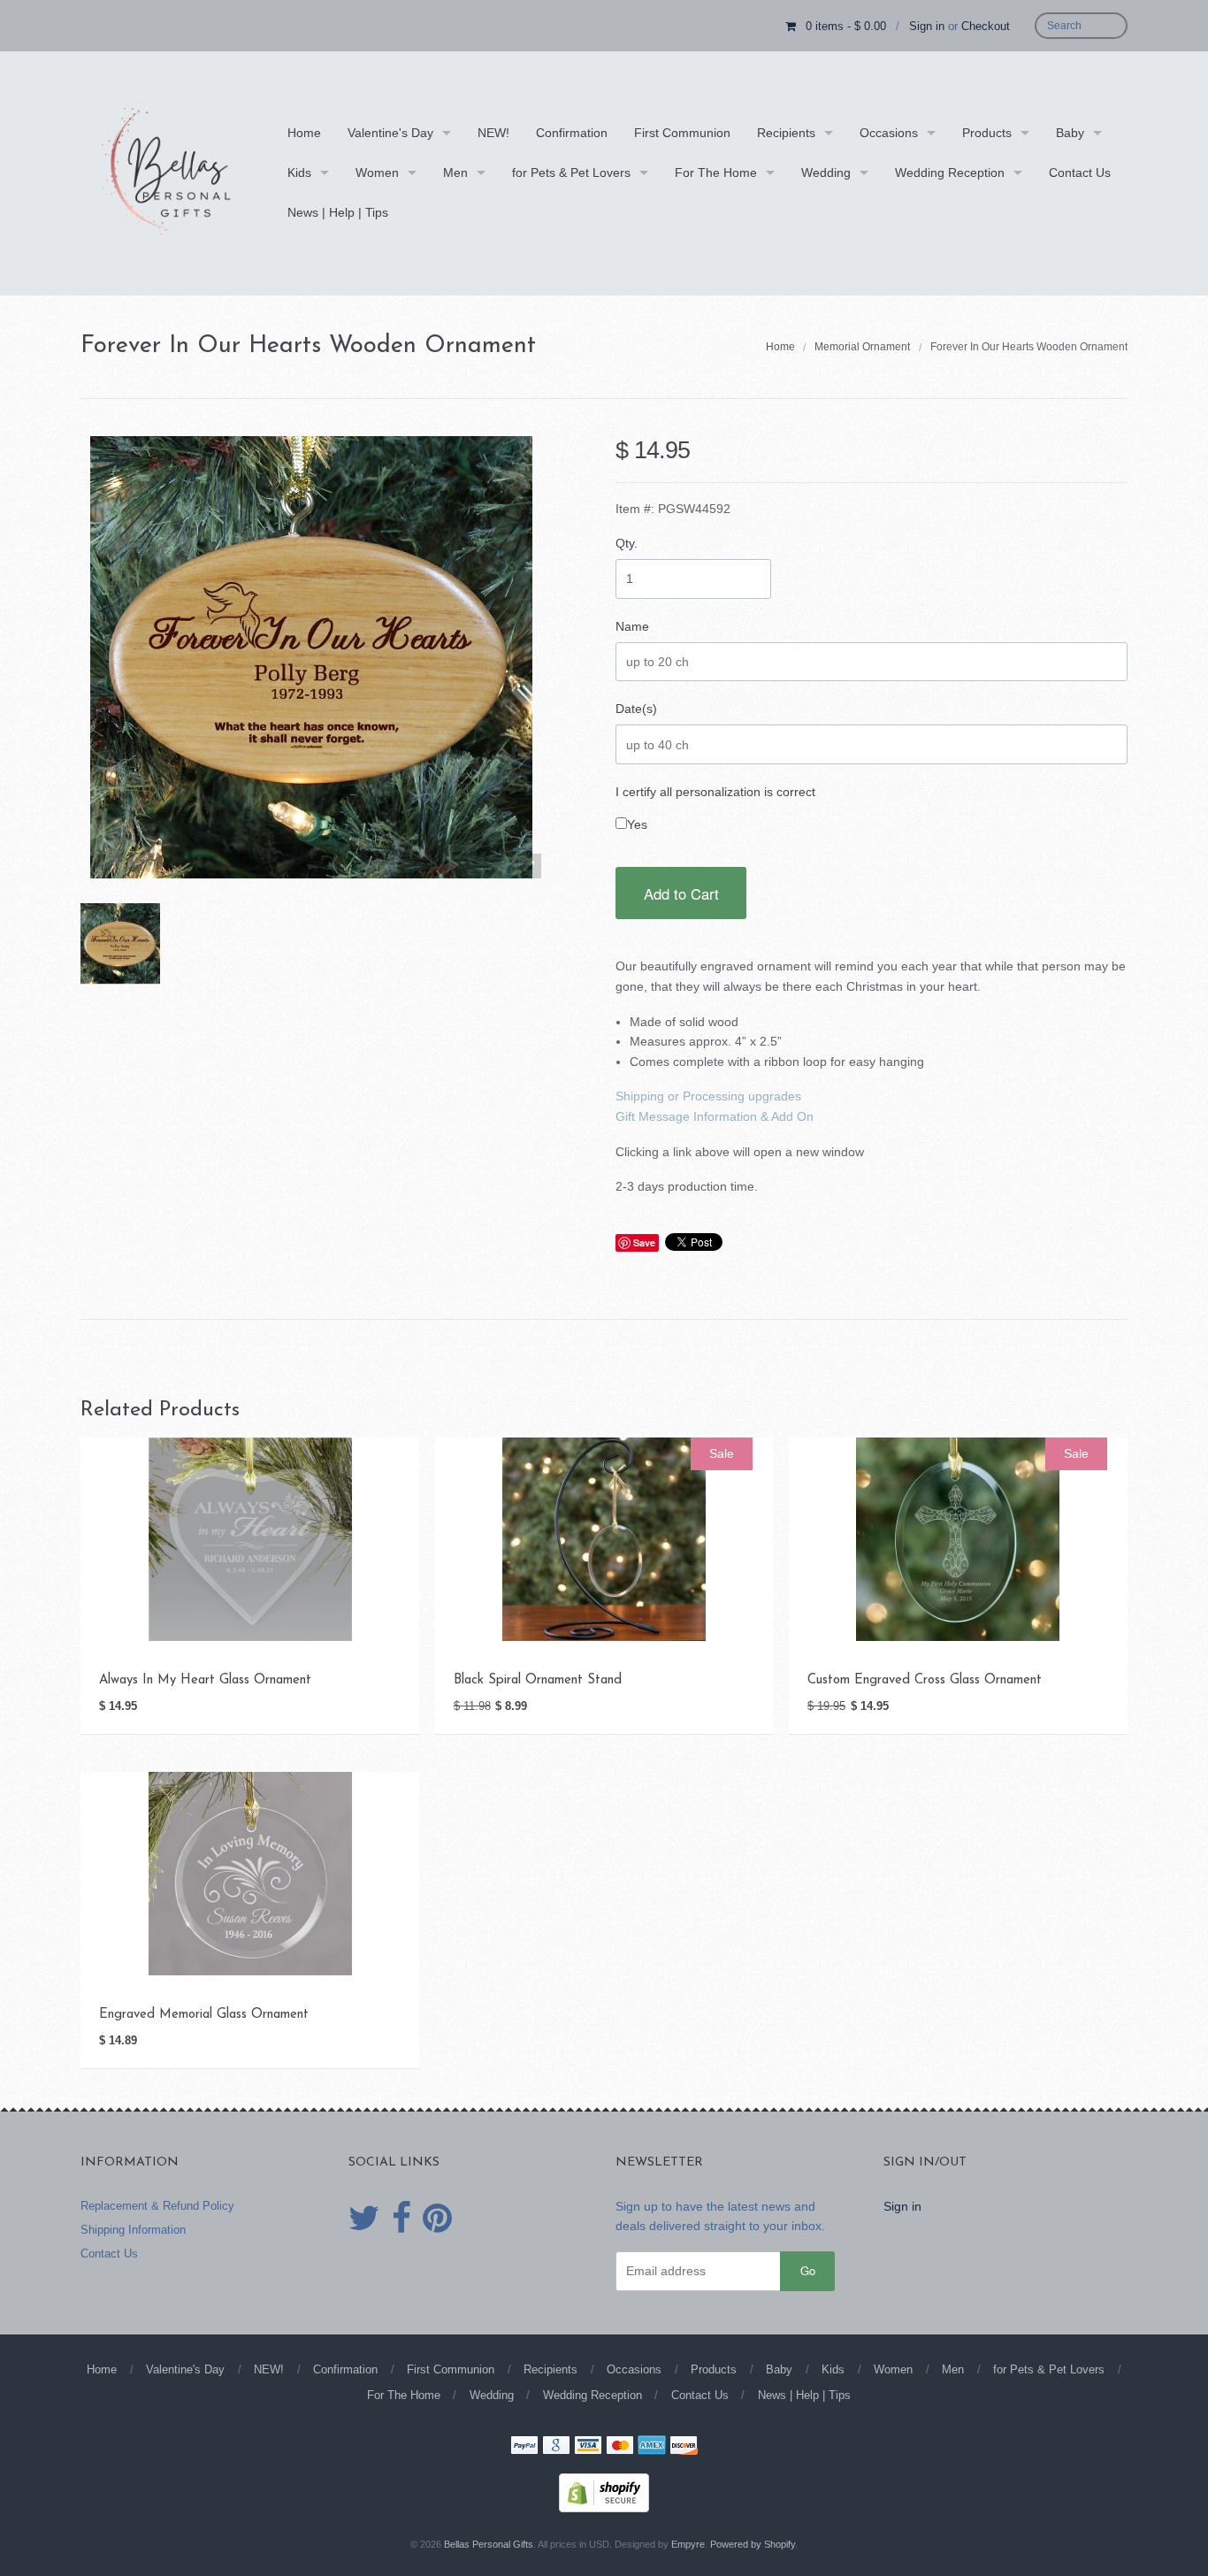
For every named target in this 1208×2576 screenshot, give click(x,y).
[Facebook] (401, 2219)
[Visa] (588, 2447)
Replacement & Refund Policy (157, 2206)
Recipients (786, 133)
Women (377, 172)
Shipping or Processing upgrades (708, 1096)
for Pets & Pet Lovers (571, 172)
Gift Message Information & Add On (715, 1116)
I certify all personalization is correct (715, 792)
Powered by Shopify (753, 2544)
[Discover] (684, 2447)
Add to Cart (681, 893)
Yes (637, 824)
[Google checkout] (556, 2447)
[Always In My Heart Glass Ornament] (250, 1538)
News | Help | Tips (338, 212)
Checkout (986, 26)
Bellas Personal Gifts (489, 2544)
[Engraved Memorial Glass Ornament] (250, 1873)
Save (644, 1242)
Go (808, 2270)
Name (632, 626)
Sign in (927, 26)
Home (304, 133)
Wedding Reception (950, 172)
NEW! (493, 133)
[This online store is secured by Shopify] (604, 2491)
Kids (299, 172)
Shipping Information (133, 2230)
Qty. (627, 543)
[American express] (652, 2447)
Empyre (688, 2544)
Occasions (889, 133)
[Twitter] (364, 2219)
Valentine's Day (390, 133)
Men (455, 172)
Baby (1070, 133)
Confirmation (572, 133)
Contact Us (1080, 172)
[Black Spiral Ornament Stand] (604, 1538)
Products (987, 133)
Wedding (826, 172)
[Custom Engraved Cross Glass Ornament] (958, 1538)
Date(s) (636, 709)
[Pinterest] (437, 2219)
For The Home (716, 172)
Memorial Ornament (862, 347)
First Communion (682, 133)
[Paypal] (524, 2447)
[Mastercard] (620, 2447)
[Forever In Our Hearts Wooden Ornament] (120, 943)
